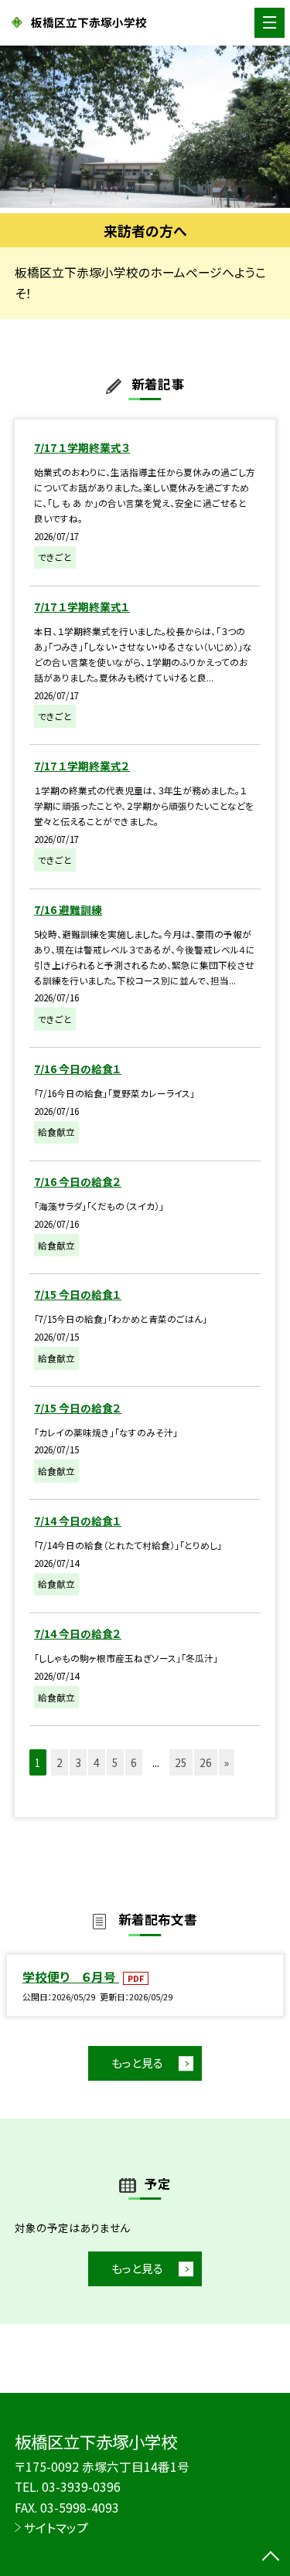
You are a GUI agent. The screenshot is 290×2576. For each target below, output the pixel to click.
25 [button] (181, 1762)
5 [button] (115, 1762)
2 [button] (60, 1762)
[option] (145, 127)
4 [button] (97, 1762)
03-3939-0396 (81, 2486)
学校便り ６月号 (71, 1976)
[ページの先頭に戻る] (271, 2557)
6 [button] (134, 1762)
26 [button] (206, 1762)
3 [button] (78, 1762)
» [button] (227, 1762)
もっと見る (137, 2063)
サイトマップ (56, 2527)
